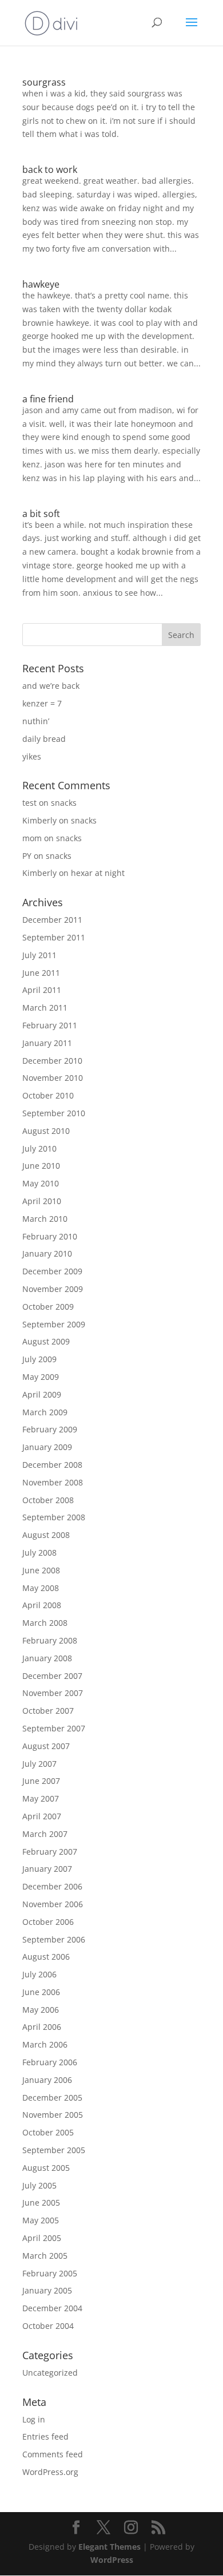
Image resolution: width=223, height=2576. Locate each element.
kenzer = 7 (42, 703)
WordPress (112, 2560)
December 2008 (52, 1465)
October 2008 (48, 1500)
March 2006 (45, 2044)
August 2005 (46, 2168)
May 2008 (41, 1588)
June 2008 (41, 1570)
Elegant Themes (109, 2547)
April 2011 (42, 990)
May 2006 (41, 2010)
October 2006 (48, 1922)
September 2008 (54, 1517)
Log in (34, 2419)
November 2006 (53, 1904)
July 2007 (39, 1764)
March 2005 (45, 2256)
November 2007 (53, 1693)
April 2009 (42, 1394)
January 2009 (47, 1447)
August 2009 (46, 1341)
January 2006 (47, 2080)
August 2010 (46, 1131)
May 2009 (41, 1377)
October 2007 (48, 1711)
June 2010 (41, 1166)
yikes (32, 756)
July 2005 (39, 2185)
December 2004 (52, 2308)
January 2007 (47, 1869)
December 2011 (52, 920)
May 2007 (41, 1798)
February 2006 (50, 2062)
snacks (64, 803)
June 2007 (41, 1781)
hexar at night (98, 873)
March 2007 (45, 1834)
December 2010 (52, 1061)
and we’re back (51, 686)
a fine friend (48, 399)
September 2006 (54, 1939)
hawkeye (41, 284)
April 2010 (42, 1201)
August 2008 (46, 1535)
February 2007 (50, 1852)
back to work (50, 169)
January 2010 (47, 1253)
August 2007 (46, 1746)
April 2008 (42, 1605)
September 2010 (54, 1113)
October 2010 (48, 1095)
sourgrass (44, 82)
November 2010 (53, 1078)
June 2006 (41, 1992)
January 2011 (47, 1043)
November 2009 (53, 1289)
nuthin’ (36, 721)
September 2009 (54, 1324)
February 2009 (50, 1429)
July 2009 (39, 1359)
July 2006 (39, 1974)
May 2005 (41, 2220)
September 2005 (54, 2150)
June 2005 (41, 2202)
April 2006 (42, 2027)
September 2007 (54, 1728)
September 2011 (54, 937)
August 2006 (46, 1957)
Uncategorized (50, 2373)
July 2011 (39, 955)
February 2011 (50, 1025)
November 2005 (53, 2115)
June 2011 (41, 973)
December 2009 (52, 1271)
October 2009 (48, 1307)
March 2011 (45, 1008)
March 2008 (45, 1623)
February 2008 (50, 1640)
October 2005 (48, 2132)
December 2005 (52, 2097)
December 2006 (52, 1886)
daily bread (44, 739)
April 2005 (42, 2238)
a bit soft (41, 514)
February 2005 (50, 2273)
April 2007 (42, 1816)
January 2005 (47, 2290)
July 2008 (39, 1553)
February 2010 (50, 1236)
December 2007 (52, 1676)
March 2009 (45, 1412)
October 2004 (48, 2326)
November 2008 (53, 1482)
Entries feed (45, 2436)
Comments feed (53, 2454)
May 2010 (41, 1183)
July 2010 (39, 1148)
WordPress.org (50, 2472)
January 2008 (47, 1658)
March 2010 (45, 1219)
